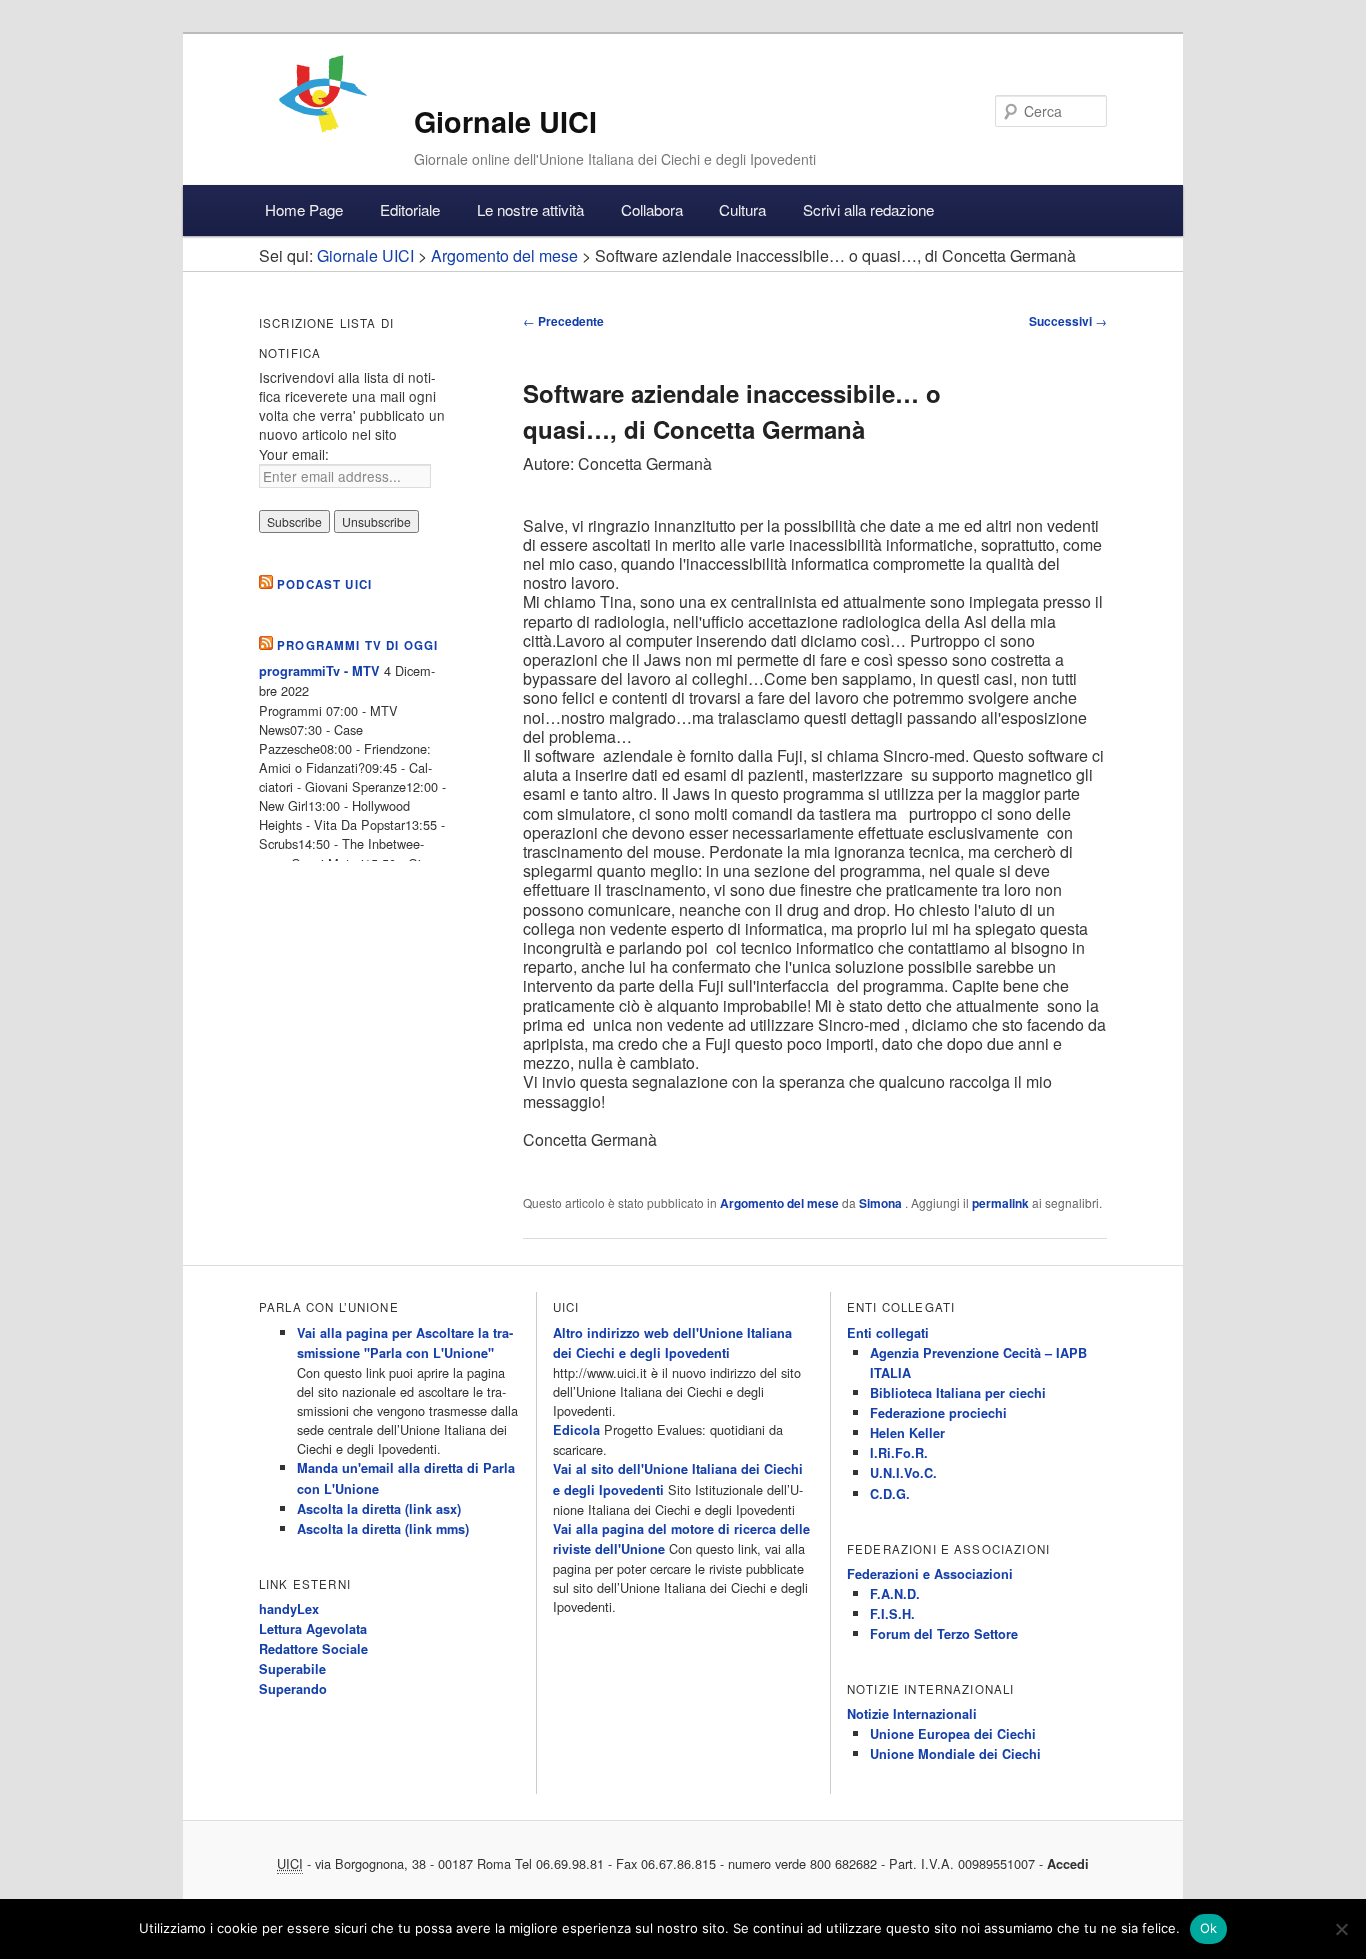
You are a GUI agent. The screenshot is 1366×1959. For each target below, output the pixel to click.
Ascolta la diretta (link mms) (383, 1529)
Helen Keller (907, 1433)
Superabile (292, 1669)
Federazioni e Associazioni (930, 1574)
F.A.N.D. (895, 1594)
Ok (1209, 1928)
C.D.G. (890, 1494)
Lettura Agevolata (313, 1629)
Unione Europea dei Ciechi (953, 1734)
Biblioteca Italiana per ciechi (958, 1393)
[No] (1341, 1929)
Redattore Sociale (313, 1649)
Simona (882, 1203)
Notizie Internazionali (912, 1714)
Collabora (652, 209)
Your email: (294, 454)
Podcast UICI (324, 584)
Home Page (304, 209)
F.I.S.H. (892, 1614)
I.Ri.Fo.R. (899, 1453)
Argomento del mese (779, 1203)
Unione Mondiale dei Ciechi (955, 1754)
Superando (293, 1689)
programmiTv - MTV (319, 671)
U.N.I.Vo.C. (903, 1473)
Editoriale (410, 209)
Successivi (1068, 321)
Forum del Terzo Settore (944, 1634)
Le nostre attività (530, 209)
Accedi (1068, 1864)
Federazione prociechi (938, 1413)
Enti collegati (888, 1333)
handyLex (289, 1609)
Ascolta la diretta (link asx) (379, 1509)
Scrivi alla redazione (868, 209)
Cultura (742, 209)
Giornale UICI (505, 121)
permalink (1000, 1203)
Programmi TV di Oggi (357, 645)
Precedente (563, 321)
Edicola (576, 1430)
